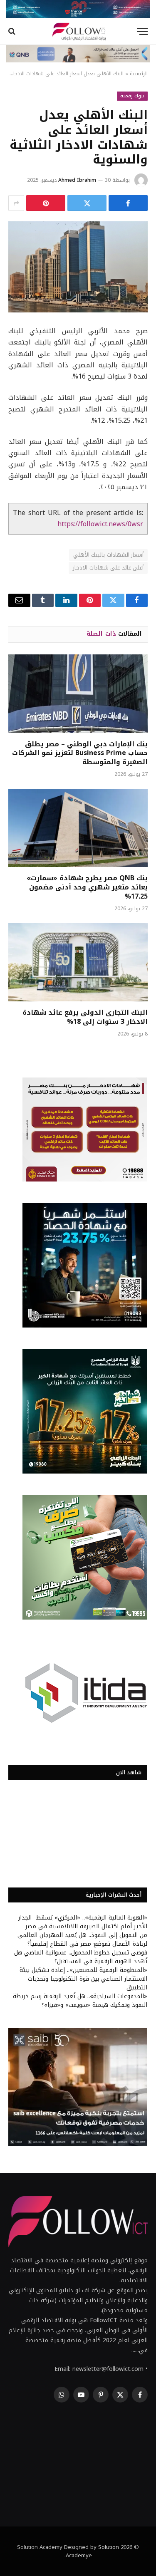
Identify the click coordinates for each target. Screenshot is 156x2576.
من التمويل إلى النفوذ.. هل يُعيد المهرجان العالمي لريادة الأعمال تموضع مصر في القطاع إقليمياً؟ (82, 1939)
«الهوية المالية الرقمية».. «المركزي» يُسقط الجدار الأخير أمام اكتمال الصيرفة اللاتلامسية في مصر (83, 1922)
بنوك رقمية (132, 96)
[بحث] (13, 31)
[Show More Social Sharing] (16, 203)
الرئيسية (139, 74)
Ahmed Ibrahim (77, 180)
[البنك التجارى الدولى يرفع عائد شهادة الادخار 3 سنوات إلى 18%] (78, 962)
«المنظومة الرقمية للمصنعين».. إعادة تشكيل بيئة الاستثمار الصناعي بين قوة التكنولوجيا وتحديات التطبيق (83, 1979)
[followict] (78, 31)
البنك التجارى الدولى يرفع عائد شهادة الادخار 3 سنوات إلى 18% (85, 1017)
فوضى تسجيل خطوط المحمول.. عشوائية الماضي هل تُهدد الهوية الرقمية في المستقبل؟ (81, 1957)
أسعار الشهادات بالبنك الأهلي (108, 555)
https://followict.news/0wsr (100, 524)
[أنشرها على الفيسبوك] (128, 203)
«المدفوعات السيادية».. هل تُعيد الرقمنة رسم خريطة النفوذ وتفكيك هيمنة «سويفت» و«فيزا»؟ (80, 2001)
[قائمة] (142, 31)
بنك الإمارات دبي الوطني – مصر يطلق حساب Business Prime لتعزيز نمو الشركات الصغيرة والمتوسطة (80, 753)
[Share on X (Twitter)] (87, 203)
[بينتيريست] (46, 203)
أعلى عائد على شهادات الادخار (108, 568)
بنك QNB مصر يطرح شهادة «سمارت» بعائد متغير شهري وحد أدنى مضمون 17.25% (87, 887)
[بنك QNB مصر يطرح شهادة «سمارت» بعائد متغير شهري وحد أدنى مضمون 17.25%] (78, 828)
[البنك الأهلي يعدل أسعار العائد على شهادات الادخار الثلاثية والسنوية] (78, 267)
